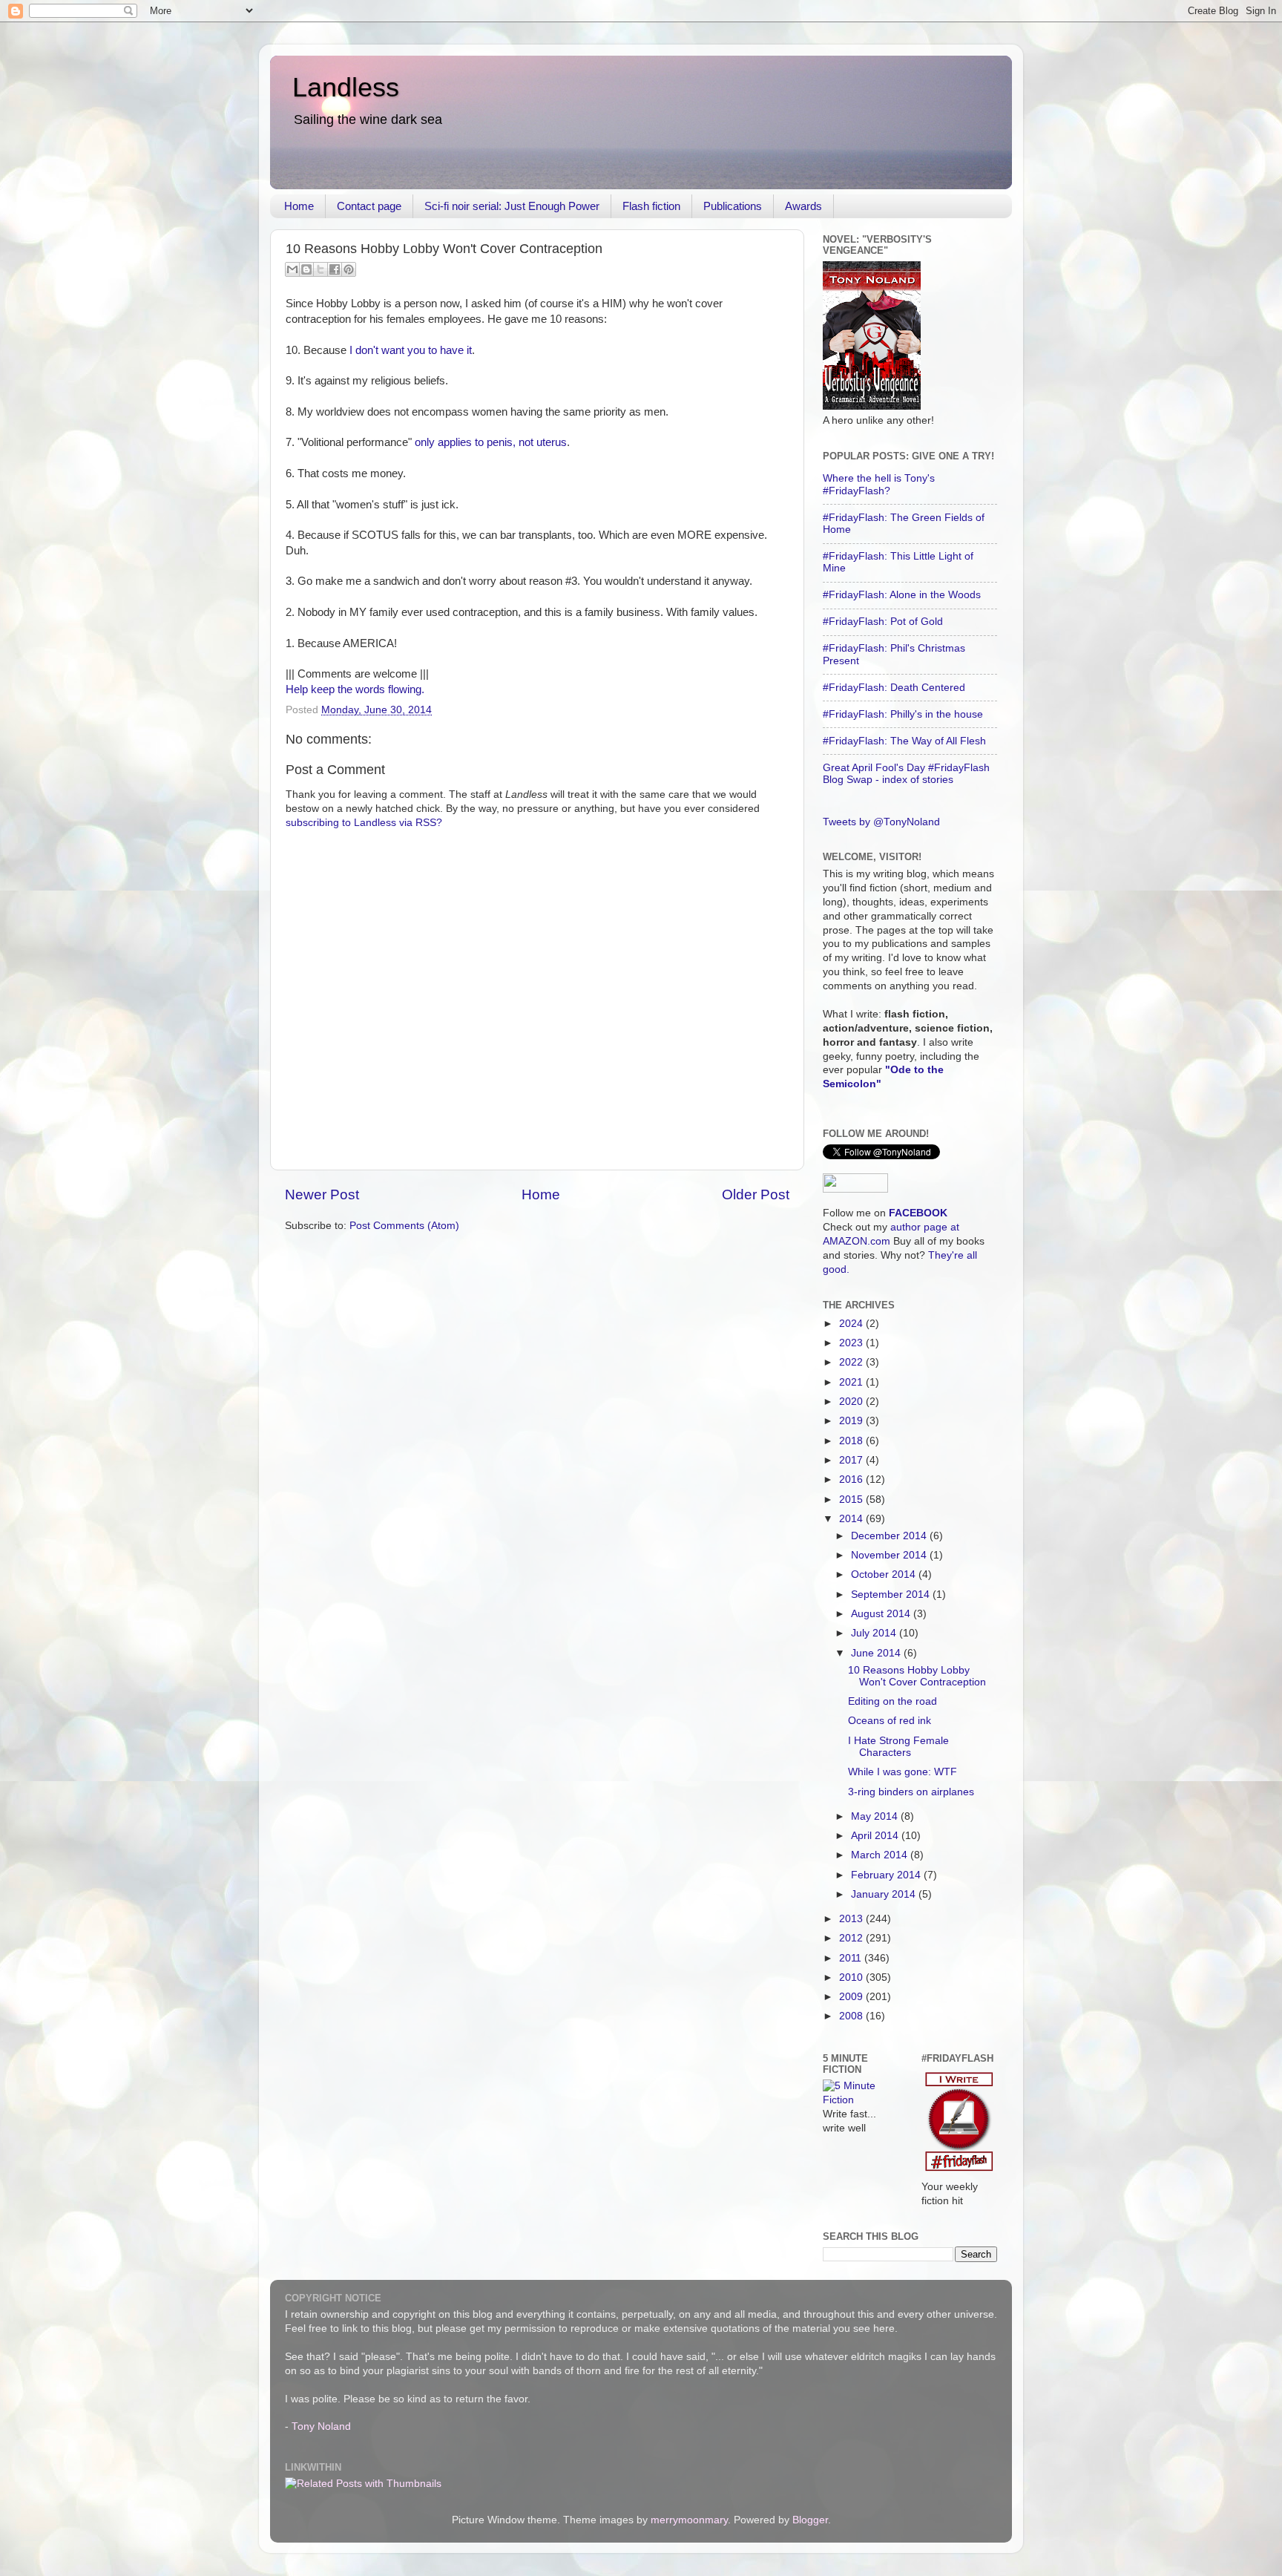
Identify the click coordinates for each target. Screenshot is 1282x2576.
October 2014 (885, 1574)
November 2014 (890, 1555)
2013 (852, 1919)
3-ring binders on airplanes (911, 1792)
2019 (852, 1421)
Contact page (369, 206)
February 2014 (887, 1875)
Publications (733, 206)
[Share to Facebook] (335, 269)
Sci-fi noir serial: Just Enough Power (512, 206)
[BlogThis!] (306, 269)
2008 (852, 2016)
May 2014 (876, 1816)
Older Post (756, 1194)
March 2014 (881, 1855)
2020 (852, 1402)
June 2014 (877, 1653)
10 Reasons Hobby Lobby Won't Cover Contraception (917, 1676)
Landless (346, 87)
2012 (852, 1938)
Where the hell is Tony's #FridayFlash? (879, 484)
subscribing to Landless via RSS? (364, 823)
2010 (852, 1977)
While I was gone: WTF (903, 1772)
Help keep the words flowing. (355, 689)
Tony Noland (321, 2426)
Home (299, 206)
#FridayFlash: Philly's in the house (903, 714)
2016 (852, 1479)
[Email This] (292, 269)
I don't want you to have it (411, 350)
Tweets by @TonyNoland (881, 822)
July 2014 (875, 1633)
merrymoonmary (689, 2520)
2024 (852, 1324)
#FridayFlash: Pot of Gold (883, 622)
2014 (852, 1519)
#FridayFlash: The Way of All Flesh (904, 741)
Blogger (810, 2520)
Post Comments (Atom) (404, 1226)
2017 (852, 1460)
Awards (803, 206)
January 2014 (885, 1894)
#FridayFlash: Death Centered (894, 688)
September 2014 (892, 1595)
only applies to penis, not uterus (491, 442)
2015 (852, 1500)
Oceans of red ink (890, 1721)
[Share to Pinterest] (349, 269)
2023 (852, 1343)
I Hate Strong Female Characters (898, 1747)
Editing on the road (893, 1701)
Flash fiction (651, 206)
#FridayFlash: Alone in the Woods (902, 595)
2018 (852, 1441)
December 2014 (890, 1536)
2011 (852, 1958)
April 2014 (876, 1836)
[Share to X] (320, 269)
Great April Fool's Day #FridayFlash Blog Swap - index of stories (906, 774)
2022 (852, 1362)
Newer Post (322, 1194)
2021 (852, 1382)
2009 (852, 1997)
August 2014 (882, 1614)
